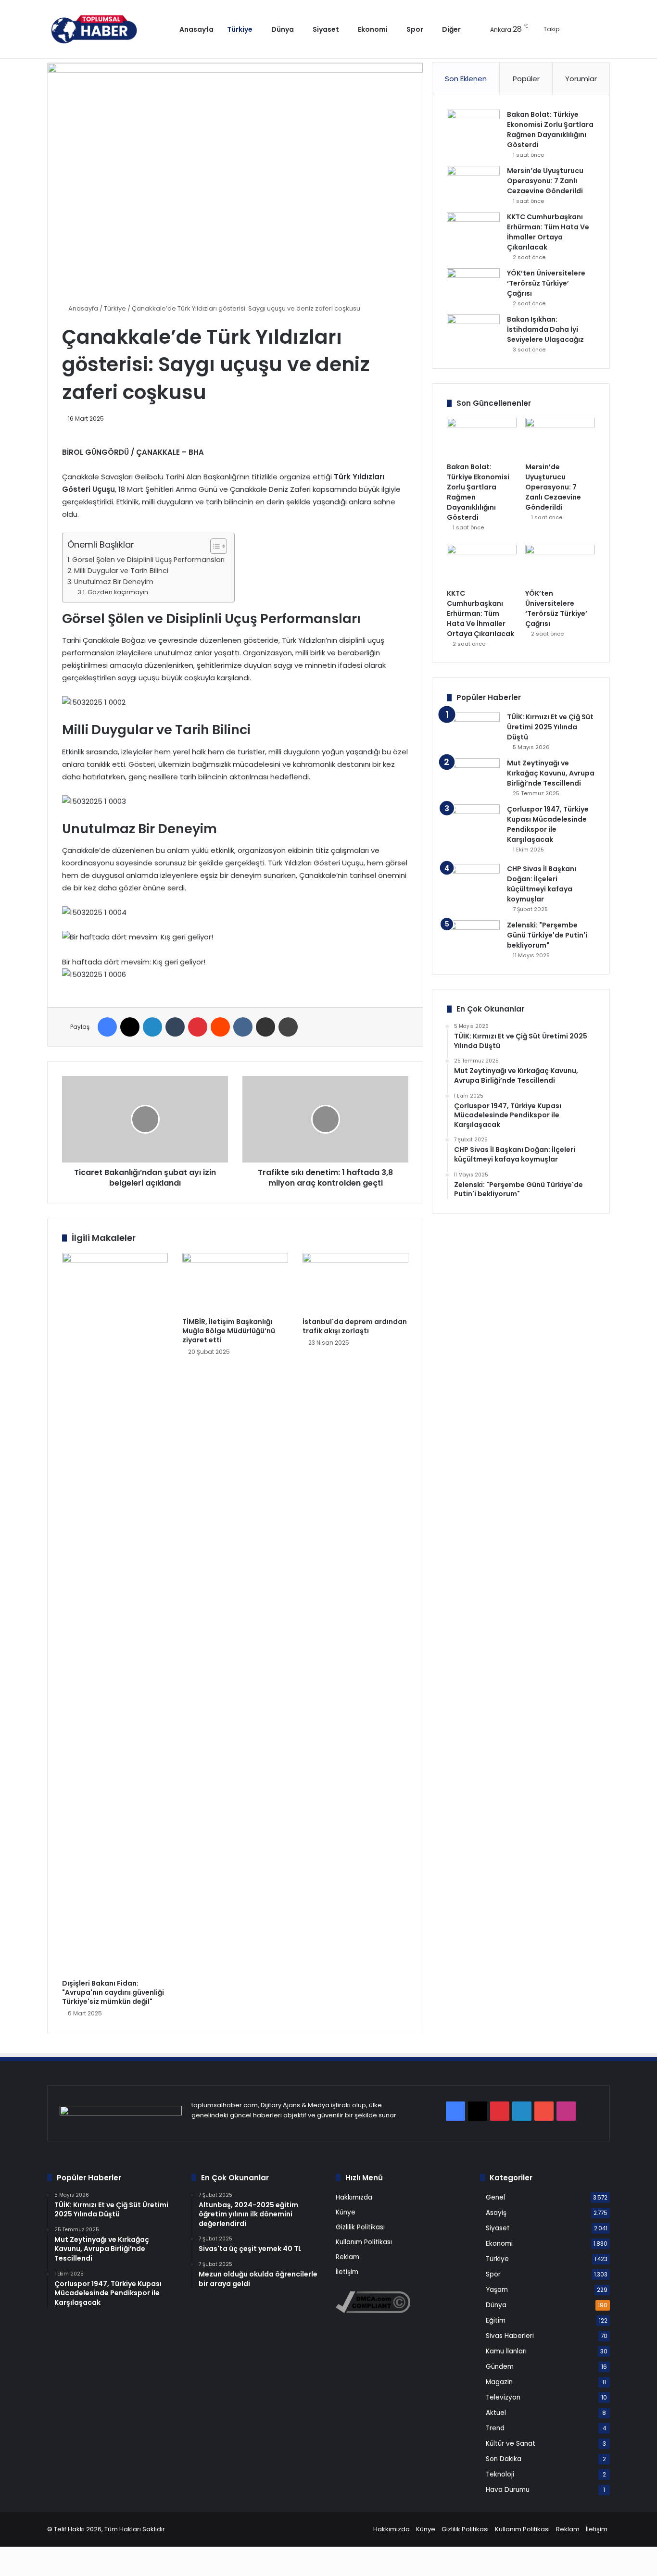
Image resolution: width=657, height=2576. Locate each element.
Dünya (283, 29)
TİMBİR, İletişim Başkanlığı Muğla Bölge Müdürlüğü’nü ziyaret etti (229, 1331)
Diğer (451, 29)
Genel (495, 2197)
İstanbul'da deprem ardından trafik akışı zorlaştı (355, 1326)
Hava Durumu (508, 2490)
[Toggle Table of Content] (214, 546)
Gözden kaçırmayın (118, 592)
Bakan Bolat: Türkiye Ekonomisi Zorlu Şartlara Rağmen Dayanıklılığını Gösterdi (550, 130)
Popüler (526, 79)
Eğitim (496, 2320)
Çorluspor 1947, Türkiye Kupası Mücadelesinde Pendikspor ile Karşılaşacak (548, 824)
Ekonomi (373, 29)
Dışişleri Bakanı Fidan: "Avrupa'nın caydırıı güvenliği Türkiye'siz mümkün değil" (113, 1992)
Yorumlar (581, 79)
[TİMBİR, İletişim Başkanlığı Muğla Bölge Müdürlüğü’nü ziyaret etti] (235, 1283)
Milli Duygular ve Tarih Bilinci (121, 571)
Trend (495, 2428)
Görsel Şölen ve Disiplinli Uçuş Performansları (148, 560)
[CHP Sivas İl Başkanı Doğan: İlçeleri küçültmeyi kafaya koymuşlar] (473, 882)
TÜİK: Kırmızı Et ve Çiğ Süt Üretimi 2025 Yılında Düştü (550, 727)
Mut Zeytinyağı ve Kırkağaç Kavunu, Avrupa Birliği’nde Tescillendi (551, 773)
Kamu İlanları (506, 2351)
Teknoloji (500, 2474)
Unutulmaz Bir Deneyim (114, 582)
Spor (415, 29)
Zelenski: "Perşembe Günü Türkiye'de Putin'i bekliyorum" (547, 935)
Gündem (500, 2367)
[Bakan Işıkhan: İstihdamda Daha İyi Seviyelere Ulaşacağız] (473, 332)
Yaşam (497, 2290)
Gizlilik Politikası (360, 2227)
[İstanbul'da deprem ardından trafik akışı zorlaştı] (355, 1283)
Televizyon (503, 2397)
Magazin (499, 2382)
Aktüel (496, 2413)
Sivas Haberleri (510, 2336)
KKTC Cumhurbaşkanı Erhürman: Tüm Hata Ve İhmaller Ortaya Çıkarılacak (548, 232)
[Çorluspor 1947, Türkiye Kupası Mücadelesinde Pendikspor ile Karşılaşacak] (473, 831)
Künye (346, 2212)
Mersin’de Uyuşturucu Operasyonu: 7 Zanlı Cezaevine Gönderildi (545, 181)
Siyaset (326, 29)
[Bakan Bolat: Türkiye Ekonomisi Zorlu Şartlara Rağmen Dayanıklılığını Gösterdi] (473, 128)
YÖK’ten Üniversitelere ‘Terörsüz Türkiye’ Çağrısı (546, 283)
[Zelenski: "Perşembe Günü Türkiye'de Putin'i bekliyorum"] (473, 938)
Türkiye (240, 29)
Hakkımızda (354, 2197)
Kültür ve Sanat (511, 2444)
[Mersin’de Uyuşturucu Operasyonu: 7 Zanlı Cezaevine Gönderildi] (473, 184)
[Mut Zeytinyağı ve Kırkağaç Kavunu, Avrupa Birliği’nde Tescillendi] (473, 776)
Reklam (347, 2257)
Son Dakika (504, 2459)
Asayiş (496, 2213)
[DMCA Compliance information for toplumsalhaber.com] (373, 2311)
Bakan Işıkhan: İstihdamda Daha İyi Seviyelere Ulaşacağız (545, 329)
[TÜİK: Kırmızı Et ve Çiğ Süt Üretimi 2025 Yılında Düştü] (473, 730)
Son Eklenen (466, 79)
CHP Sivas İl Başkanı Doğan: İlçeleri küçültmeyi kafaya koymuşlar (542, 884)
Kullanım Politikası (364, 2242)
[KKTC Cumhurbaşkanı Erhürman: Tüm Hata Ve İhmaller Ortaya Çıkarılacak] (473, 230)
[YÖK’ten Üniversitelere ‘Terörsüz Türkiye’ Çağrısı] (473, 286)
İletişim (347, 2272)
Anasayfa (196, 29)
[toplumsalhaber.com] (101, 29)
